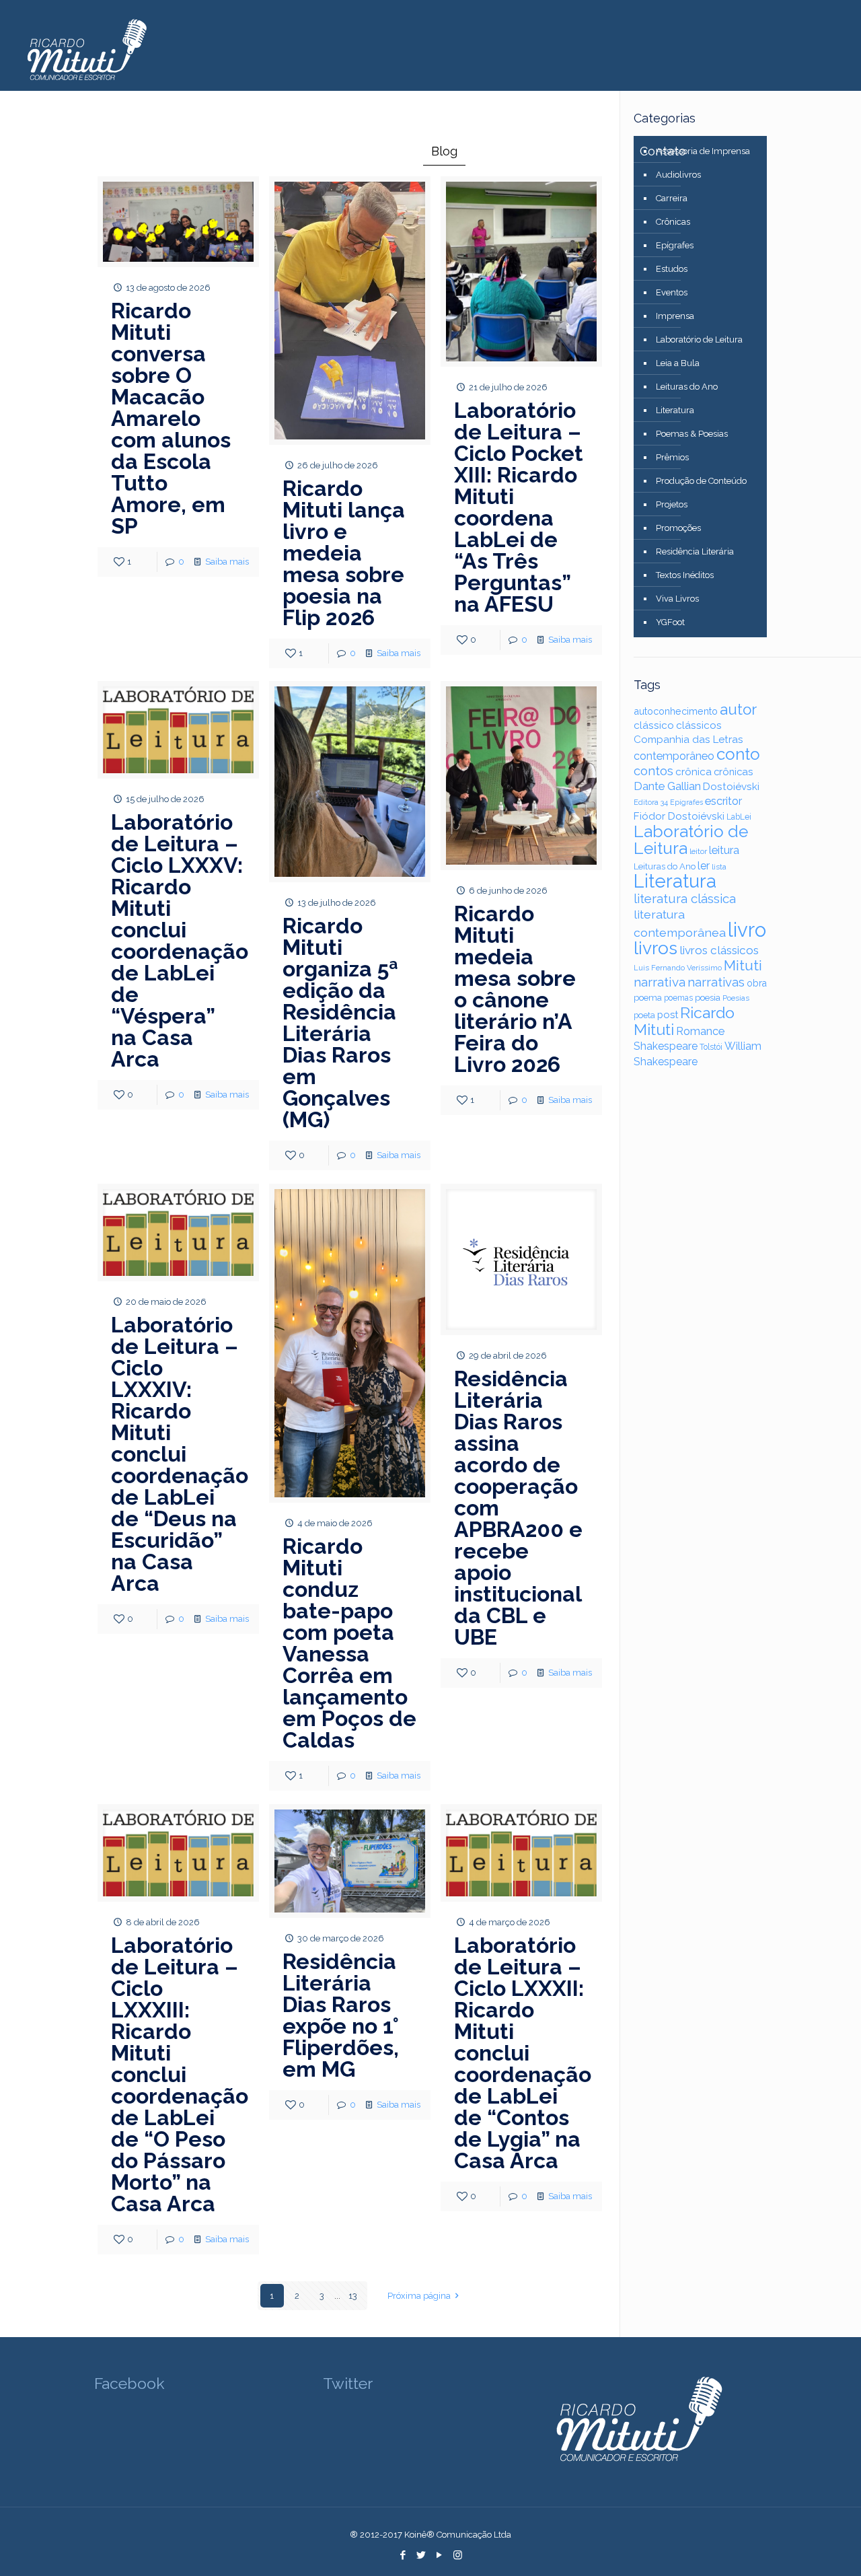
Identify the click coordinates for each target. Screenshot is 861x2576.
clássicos (699, 725)
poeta (644, 1015)
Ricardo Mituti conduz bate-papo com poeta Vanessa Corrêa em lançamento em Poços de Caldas (349, 1643)
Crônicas (673, 222)
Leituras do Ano (687, 387)
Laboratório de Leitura (699, 339)
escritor (723, 801)
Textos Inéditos (685, 575)
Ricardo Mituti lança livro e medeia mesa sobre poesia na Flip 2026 (344, 553)
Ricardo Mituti (684, 1021)
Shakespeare (666, 1046)
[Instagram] (458, 2555)
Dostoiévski (731, 787)
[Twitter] (421, 2555)
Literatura (675, 410)
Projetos (672, 504)
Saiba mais (227, 562)
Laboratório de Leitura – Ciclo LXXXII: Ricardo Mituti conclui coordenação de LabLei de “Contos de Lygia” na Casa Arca (523, 2053)
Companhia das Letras (688, 740)
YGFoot (670, 622)
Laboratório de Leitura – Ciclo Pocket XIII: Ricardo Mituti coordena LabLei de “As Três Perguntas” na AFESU (519, 507)
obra (757, 983)
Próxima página (419, 2296)
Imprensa (675, 316)
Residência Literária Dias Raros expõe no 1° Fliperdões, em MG (341, 2015)
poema (648, 998)
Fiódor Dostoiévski (679, 816)
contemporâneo (674, 756)
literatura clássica (685, 899)
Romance (700, 1031)
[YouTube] (440, 2555)
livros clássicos (719, 950)
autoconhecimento (676, 711)
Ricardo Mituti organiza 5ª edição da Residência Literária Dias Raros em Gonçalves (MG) (340, 1023)
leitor (698, 851)
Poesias (736, 998)
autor (738, 709)
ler (704, 866)
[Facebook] (403, 2555)
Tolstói (711, 1047)
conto (738, 754)
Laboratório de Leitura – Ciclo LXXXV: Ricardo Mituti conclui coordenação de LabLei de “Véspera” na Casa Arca (180, 940)
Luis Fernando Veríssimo (678, 968)
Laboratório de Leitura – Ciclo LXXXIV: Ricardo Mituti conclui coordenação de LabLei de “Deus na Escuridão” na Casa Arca (180, 1454)
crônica (694, 772)
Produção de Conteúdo (701, 481)
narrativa (660, 982)
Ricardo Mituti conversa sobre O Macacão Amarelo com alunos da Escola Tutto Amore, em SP (171, 418)
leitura (724, 850)
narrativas (716, 982)
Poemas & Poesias (692, 434)
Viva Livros (677, 599)
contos (653, 771)
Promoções (678, 528)
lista (719, 867)
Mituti (743, 965)
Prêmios (672, 457)
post (668, 1014)
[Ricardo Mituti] (86, 50)
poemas (678, 998)
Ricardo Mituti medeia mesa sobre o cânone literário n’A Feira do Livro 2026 (515, 989)
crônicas (733, 772)
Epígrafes (675, 245)
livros (656, 948)
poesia (708, 997)
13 (353, 2296)
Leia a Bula (678, 363)
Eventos (672, 292)
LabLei (739, 817)
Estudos (672, 269)
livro (747, 930)
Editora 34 (651, 802)
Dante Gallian (667, 786)
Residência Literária (695, 551)
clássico (654, 725)
